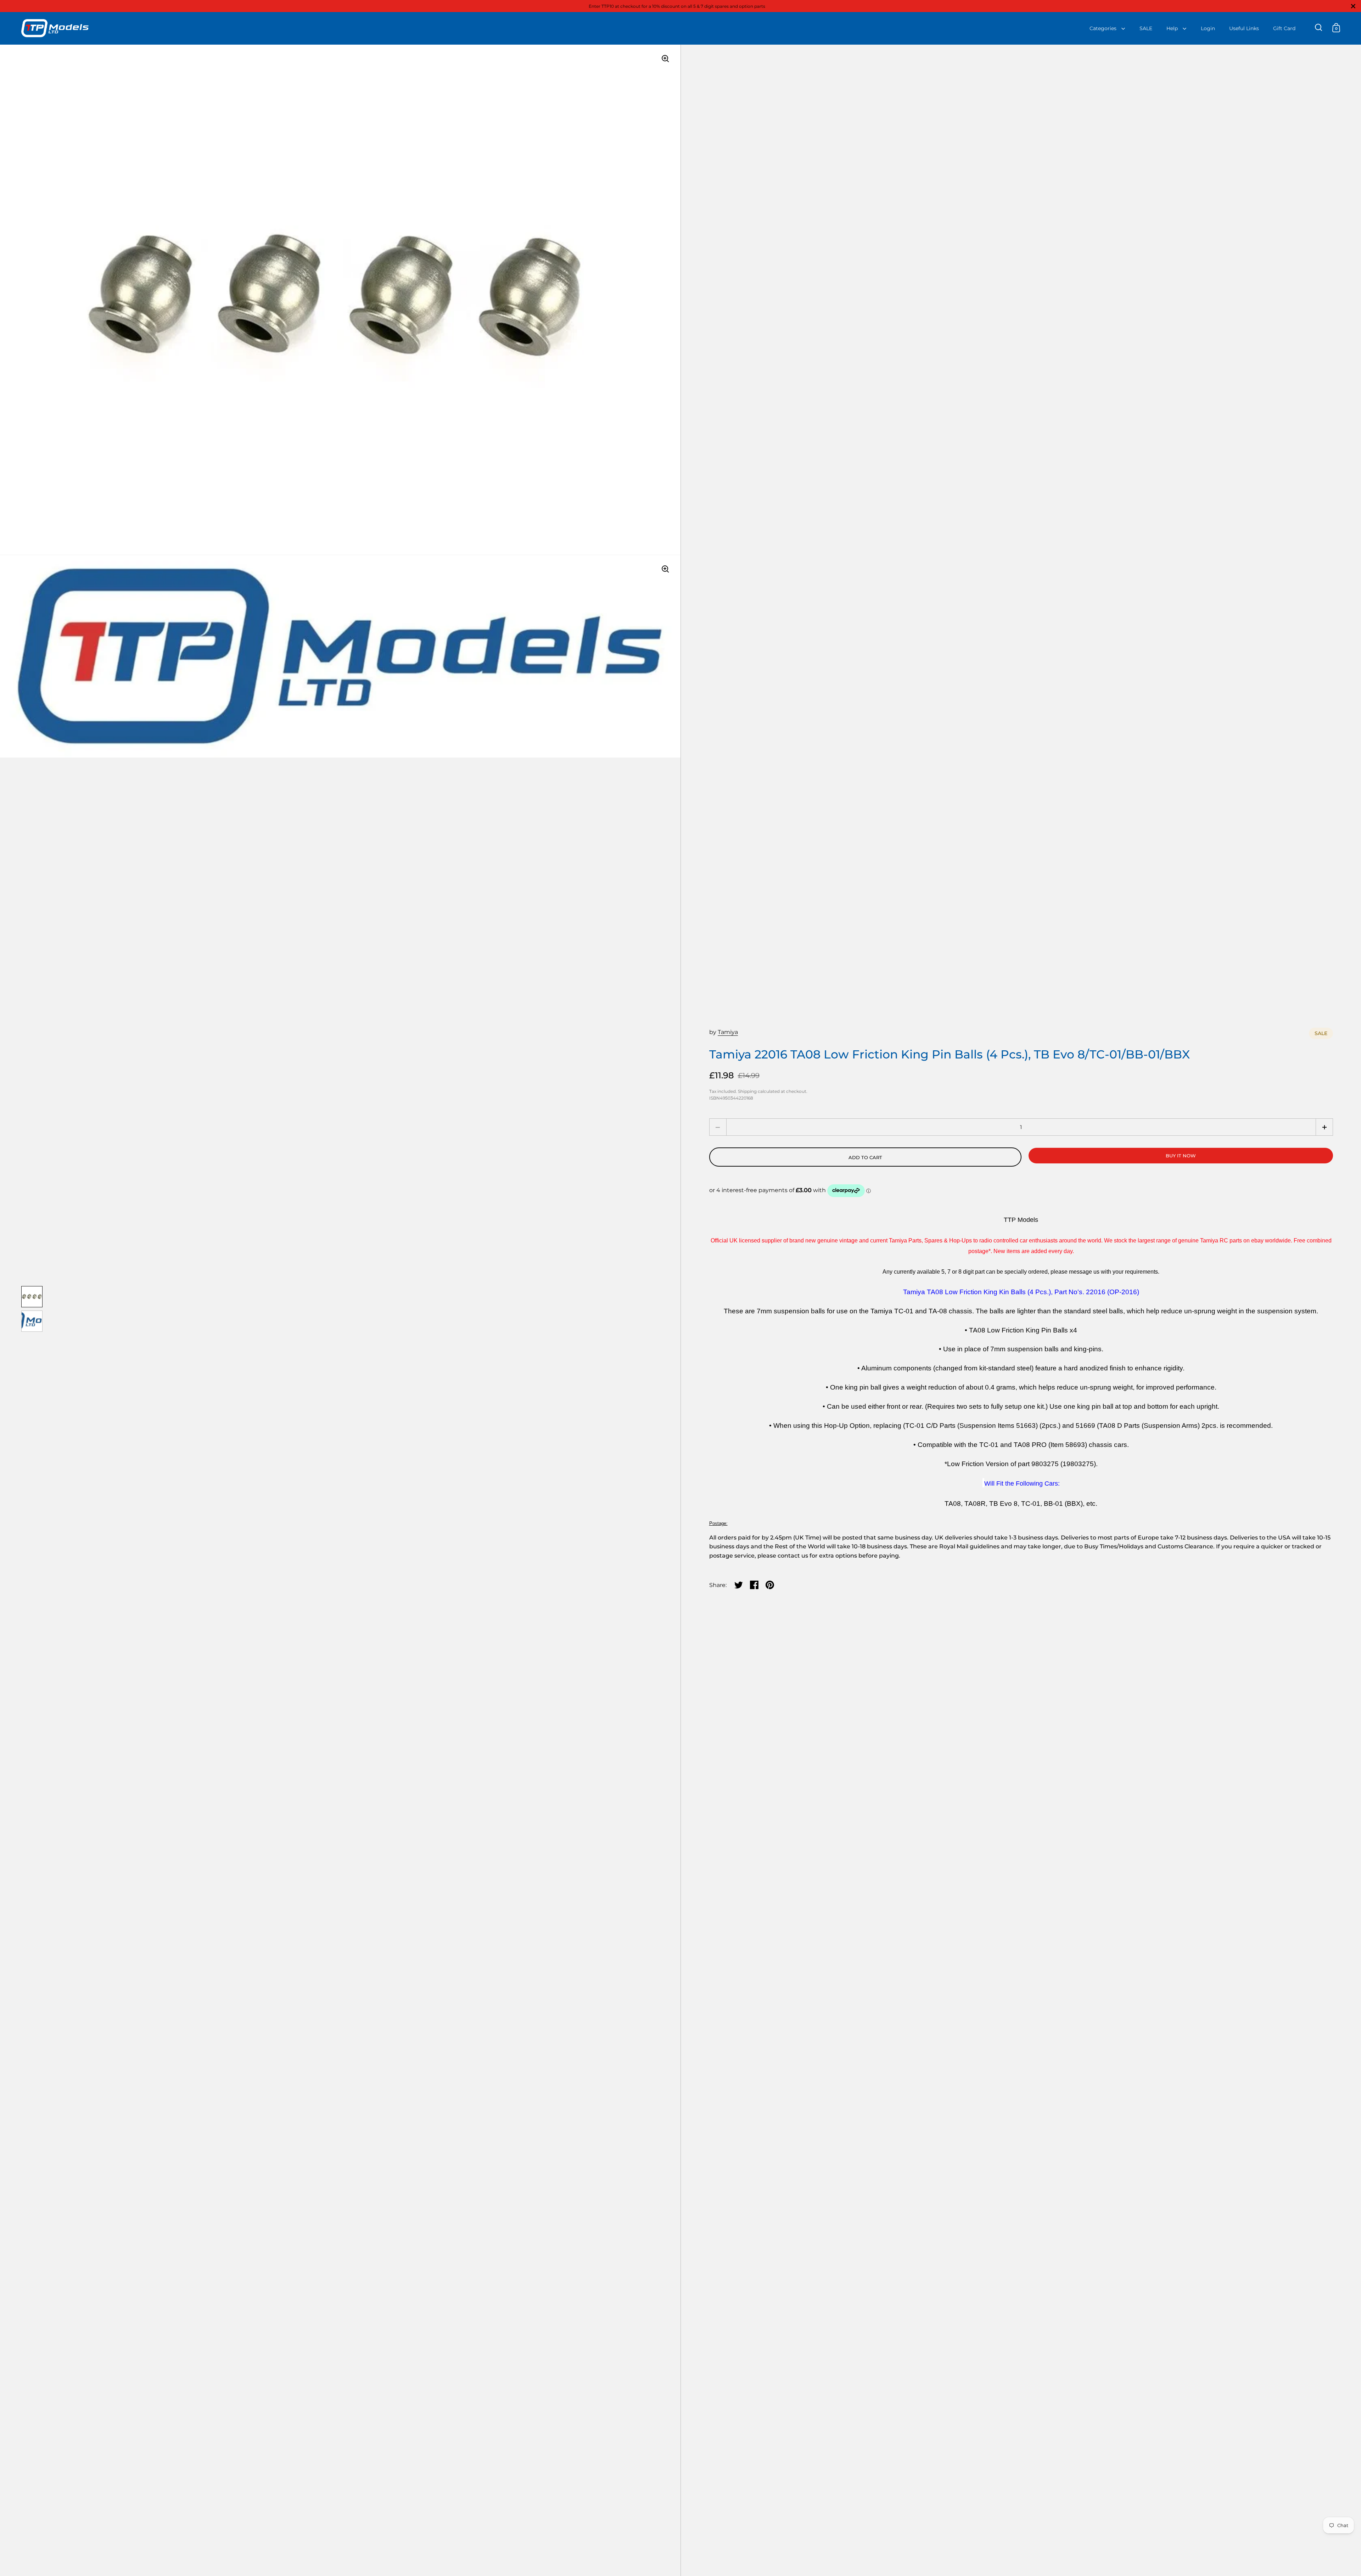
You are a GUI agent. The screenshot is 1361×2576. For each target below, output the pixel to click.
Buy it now (1181, 1156)
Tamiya (728, 1032)
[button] (1324, 1127)
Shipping (747, 1091)
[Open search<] (1319, 27)
